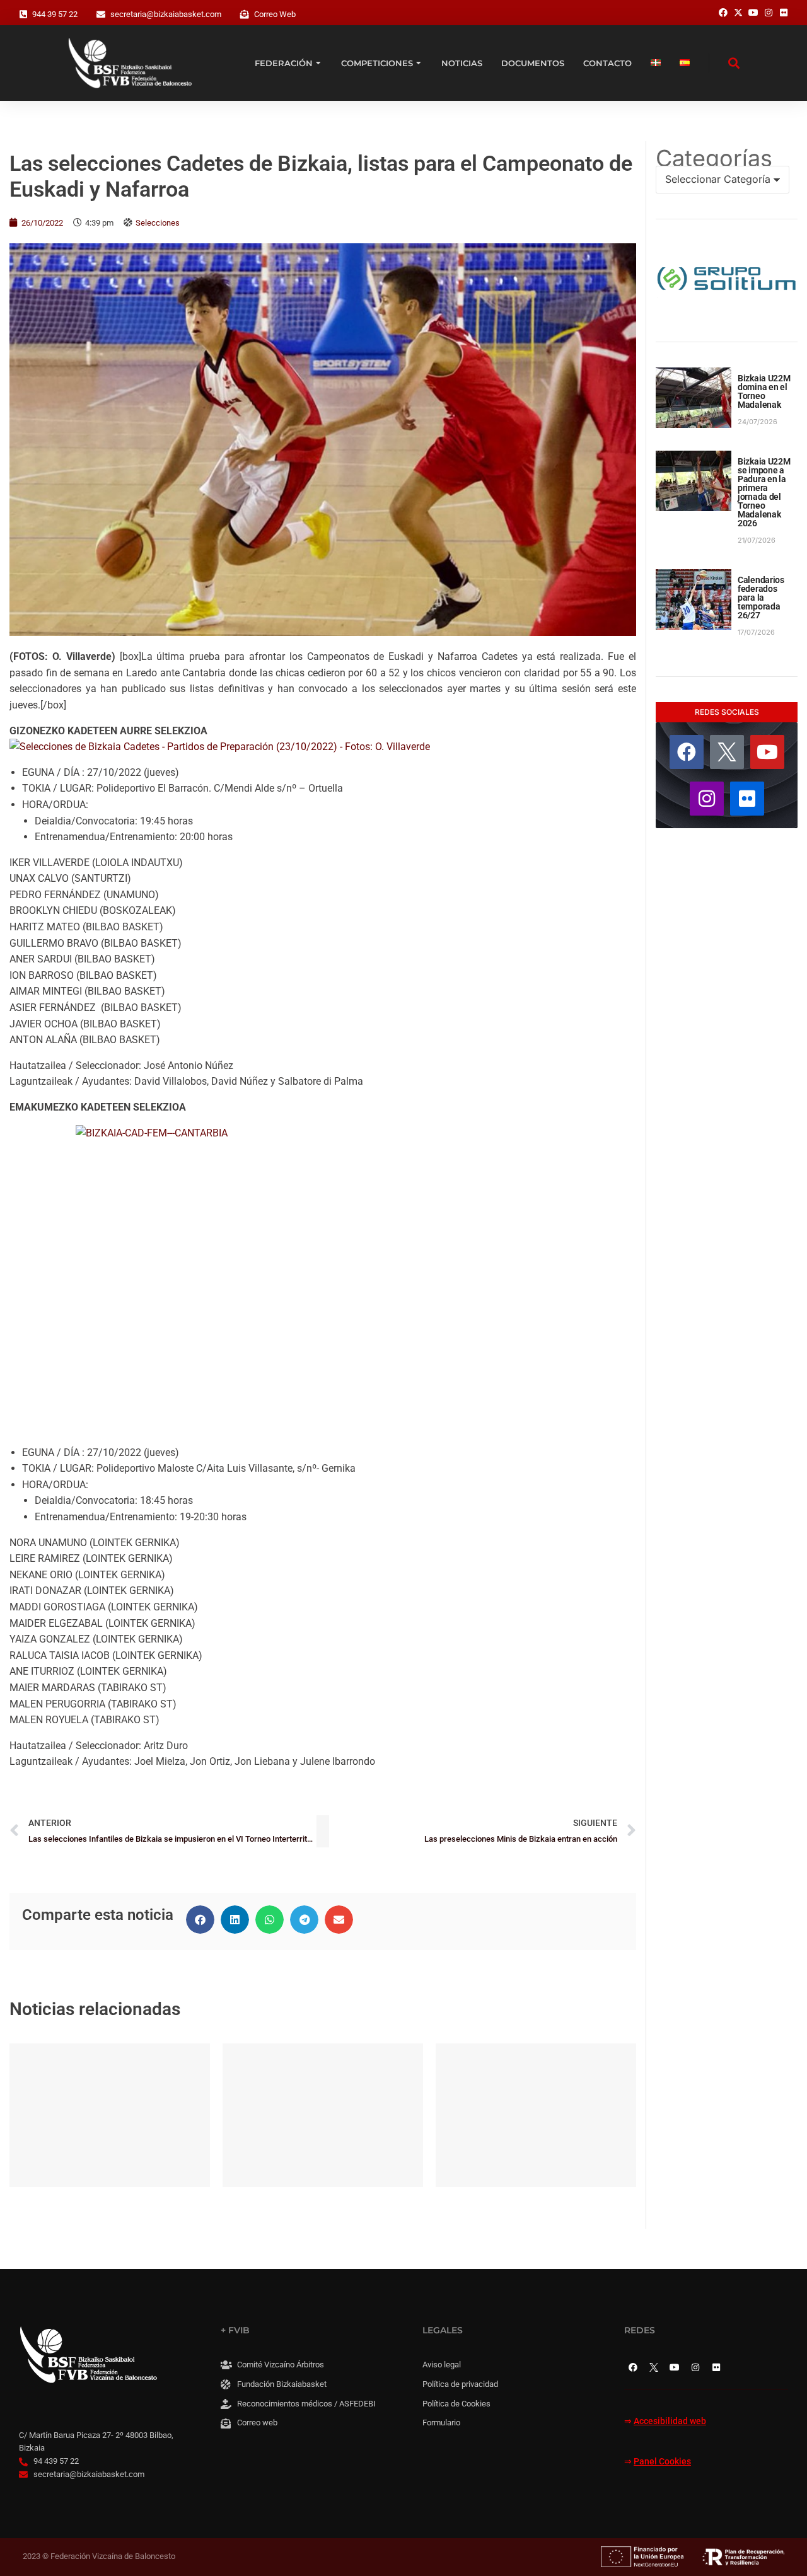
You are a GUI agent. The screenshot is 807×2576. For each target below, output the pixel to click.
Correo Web (275, 14)
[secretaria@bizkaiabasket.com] (101, 14)
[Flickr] (747, 799)
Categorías (714, 158)
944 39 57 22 (55, 14)
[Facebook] (687, 752)
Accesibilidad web (670, 2421)
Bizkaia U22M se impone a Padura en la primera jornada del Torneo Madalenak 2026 (764, 492)
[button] (200, 1920)
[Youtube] (767, 752)
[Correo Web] (245, 14)
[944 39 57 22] (23, 14)
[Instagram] (707, 799)
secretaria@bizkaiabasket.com (166, 14)
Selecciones (158, 223)
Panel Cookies (662, 2462)
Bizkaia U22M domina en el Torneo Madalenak (764, 391)
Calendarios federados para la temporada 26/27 (761, 598)
